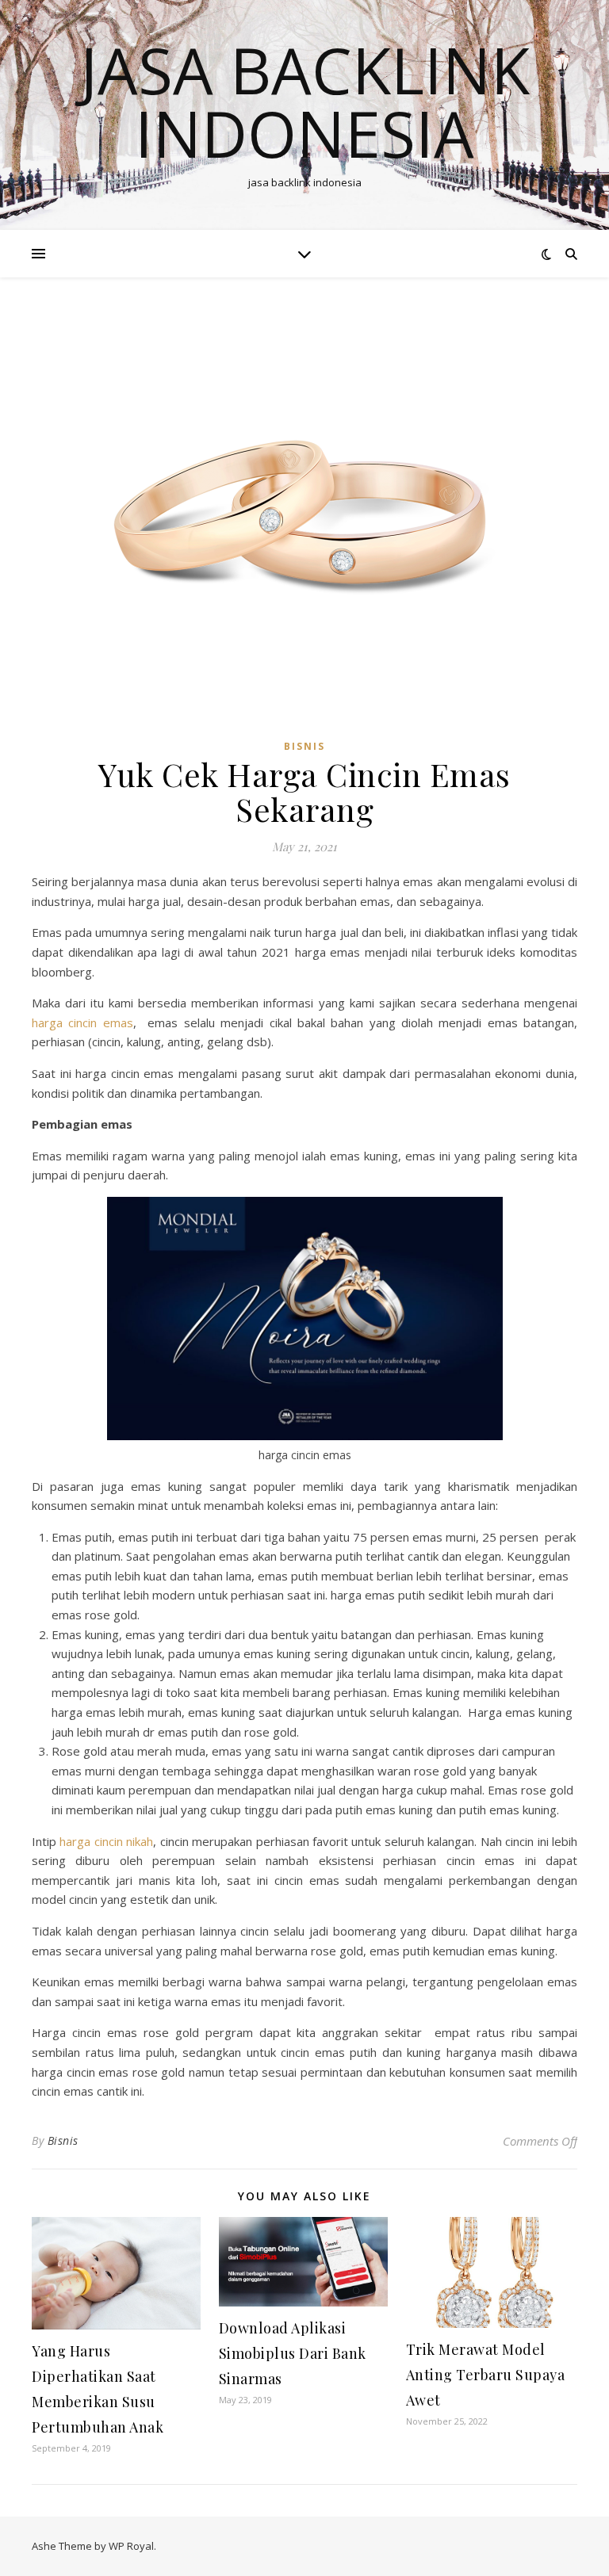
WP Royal (131, 2546)
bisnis (304, 746)
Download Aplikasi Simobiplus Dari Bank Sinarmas (293, 2353)
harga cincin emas (82, 1022)
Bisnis (63, 2140)
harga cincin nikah (106, 1841)
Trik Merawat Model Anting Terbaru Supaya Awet (486, 2375)
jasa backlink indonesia (305, 101)
